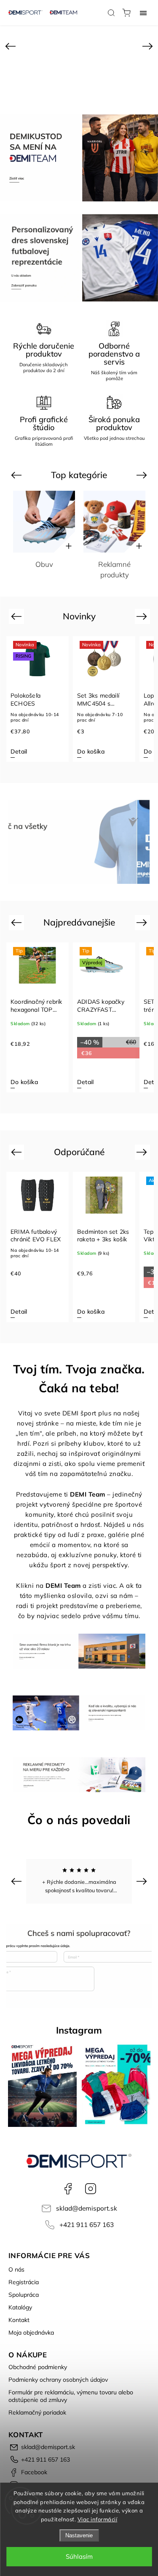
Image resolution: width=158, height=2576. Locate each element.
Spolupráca (24, 2295)
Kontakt (19, 2320)
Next (143, 475)
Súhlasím (79, 2556)
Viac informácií (98, 2519)
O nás (16, 2269)
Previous (17, 475)
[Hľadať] (111, 13)
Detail (19, 1082)
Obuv (44, 564)
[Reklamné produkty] (114, 522)
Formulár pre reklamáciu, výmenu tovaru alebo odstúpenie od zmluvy (71, 2396)
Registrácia (24, 2282)
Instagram (91, 2189)
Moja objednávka (31, 2333)
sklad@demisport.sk (87, 2208)
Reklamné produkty (114, 569)
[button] (11, 46)
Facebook (68, 2189)
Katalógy (20, 2307)
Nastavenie (79, 2535)
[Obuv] (44, 522)
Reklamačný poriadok (37, 2412)
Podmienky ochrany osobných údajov (58, 2380)
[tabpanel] (37, 699)
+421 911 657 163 (87, 2225)
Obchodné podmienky (38, 2367)
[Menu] (143, 13)
